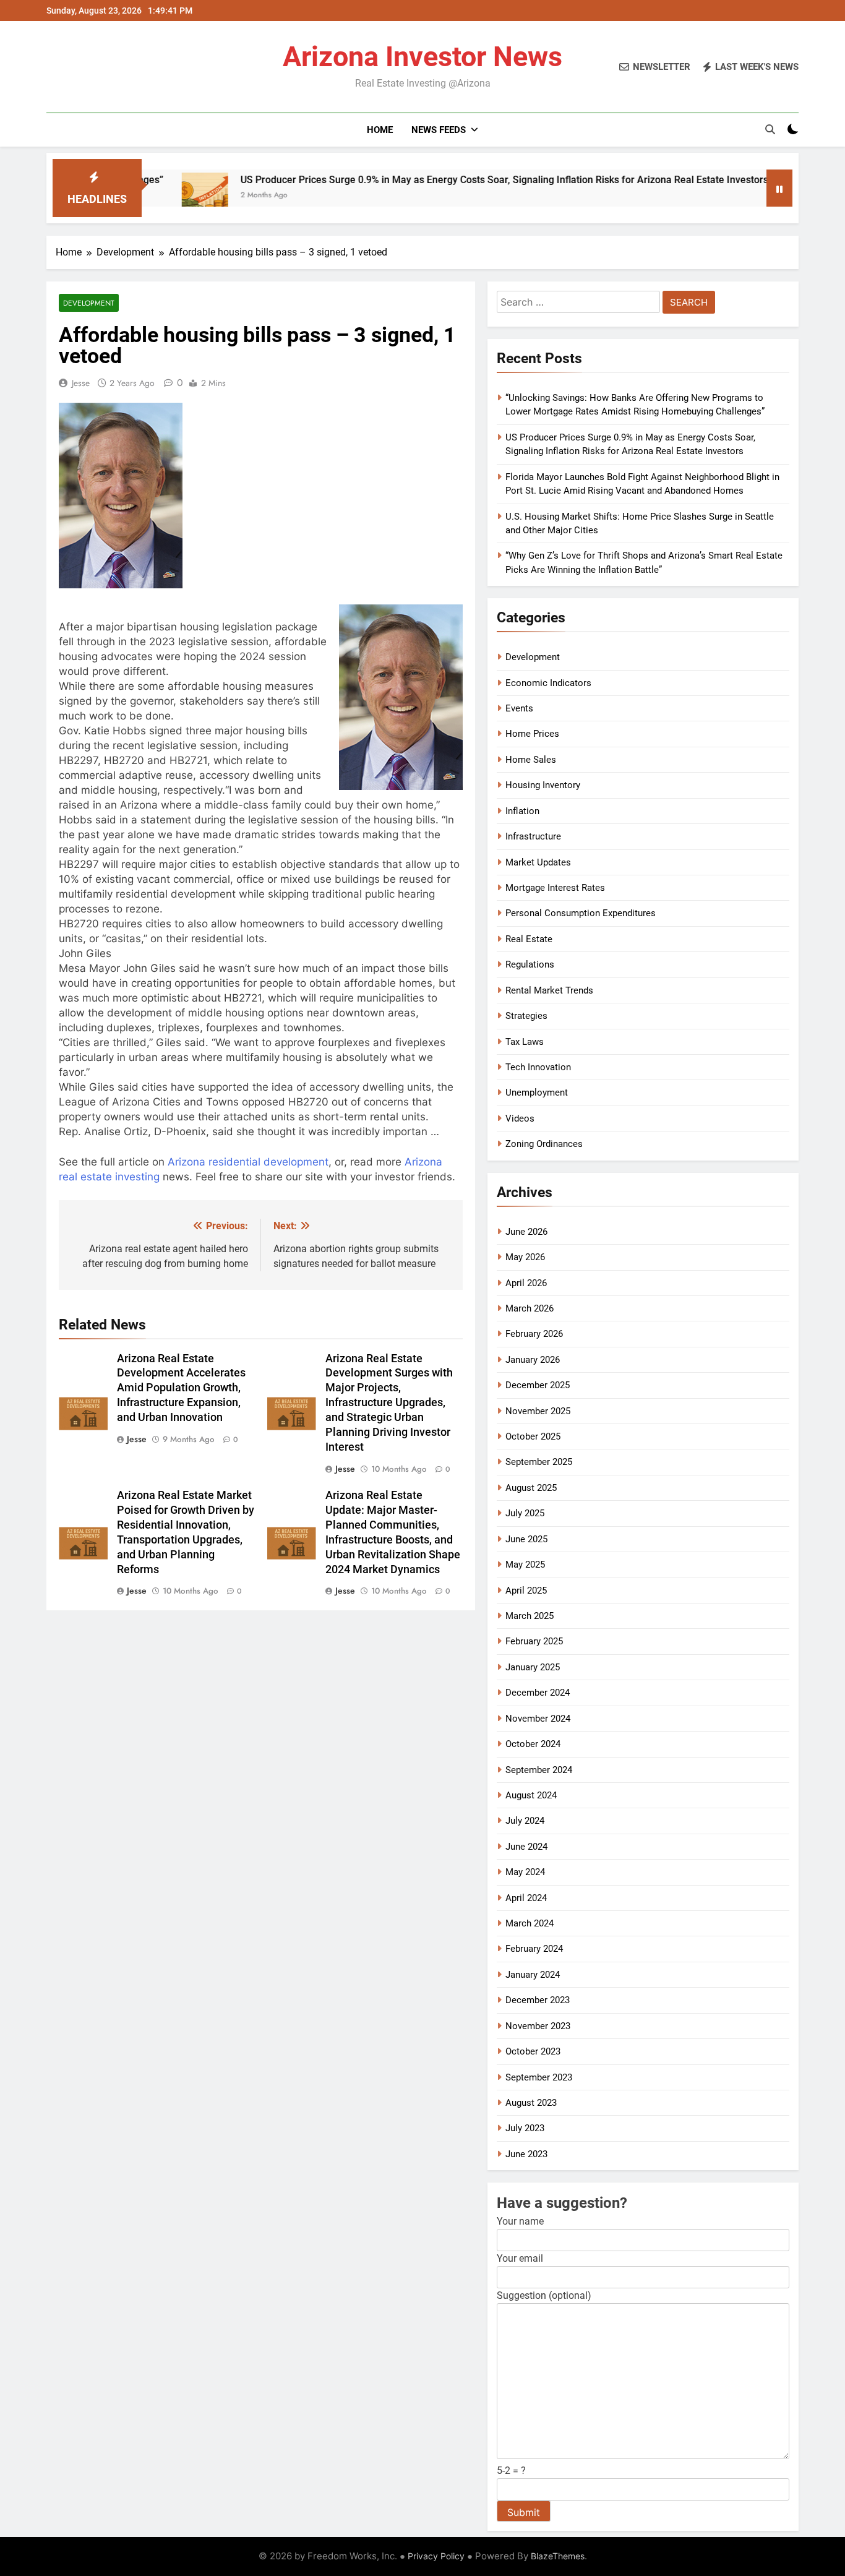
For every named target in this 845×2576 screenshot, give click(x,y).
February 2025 (534, 1641)
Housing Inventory (543, 785)
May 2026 (525, 1257)
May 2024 (525, 1872)
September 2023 (539, 2077)
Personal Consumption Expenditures (581, 913)
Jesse (81, 383)
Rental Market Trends (549, 990)
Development (89, 303)
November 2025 (538, 1411)
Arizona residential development (248, 1162)
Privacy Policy (436, 2556)
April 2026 (526, 1283)
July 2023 (525, 2128)
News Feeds (439, 130)
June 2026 (526, 1232)
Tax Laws (525, 1042)
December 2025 (538, 1385)
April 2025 (526, 1591)
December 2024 (538, 1693)
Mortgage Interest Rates (555, 888)
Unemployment (537, 1093)
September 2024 (539, 1770)
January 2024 (533, 1975)
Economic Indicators (548, 683)
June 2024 (526, 1847)
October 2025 (533, 1436)
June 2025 (526, 1539)
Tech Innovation (538, 1067)
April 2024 (526, 1898)
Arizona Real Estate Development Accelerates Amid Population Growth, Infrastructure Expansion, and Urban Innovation (181, 1388)
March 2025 (530, 1616)
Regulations (530, 964)
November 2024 (538, 1719)
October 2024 (533, 1744)
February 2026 (534, 1334)
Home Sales (531, 760)
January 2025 (533, 1667)
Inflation (522, 811)
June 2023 (526, 2154)
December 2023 (538, 2000)
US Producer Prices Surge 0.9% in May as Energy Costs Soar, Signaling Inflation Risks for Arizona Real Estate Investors (425, 180)
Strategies (526, 1016)
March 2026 (530, 1308)
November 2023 (538, 2026)
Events (519, 708)
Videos (520, 1118)
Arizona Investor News (422, 57)
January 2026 (533, 1360)
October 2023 (533, 2051)
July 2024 (525, 1821)
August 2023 (531, 2103)
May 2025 (525, 1565)
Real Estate (529, 939)
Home (380, 130)
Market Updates (538, 862)
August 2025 (531, 1488)
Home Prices (532, 734)
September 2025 (539, 1462)
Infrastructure (533, 836)
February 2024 (534, 1949)
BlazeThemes (558, 2556)
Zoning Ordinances (544, 1144)
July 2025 (525, 1513)
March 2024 (530, 1923)
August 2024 (531, 1795)
